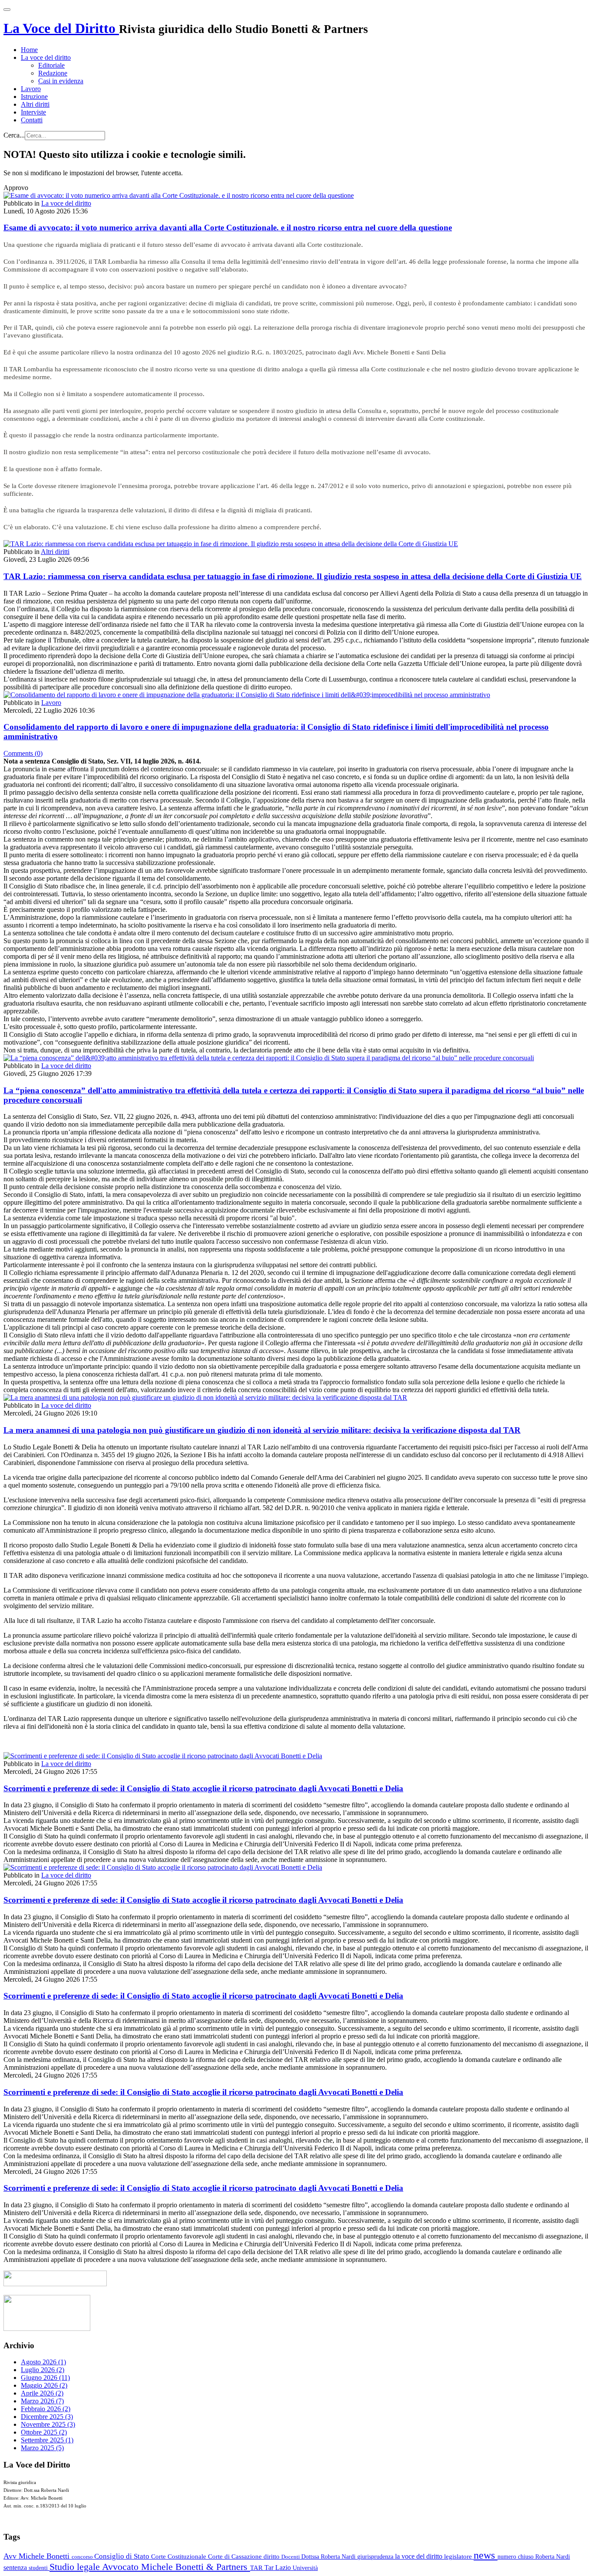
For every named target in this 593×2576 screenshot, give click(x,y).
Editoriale (51, 65)
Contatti (32, 120)
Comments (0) (23, 753)
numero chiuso (516, 2556)
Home (29, 50)
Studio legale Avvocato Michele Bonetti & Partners (150, 2567)
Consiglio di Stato (123, 2556)
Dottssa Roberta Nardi (329, 2556)
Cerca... (14, 135)
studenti (39, 2568)
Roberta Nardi (553, 2556)
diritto (272, 2556)
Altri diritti (35, 104)
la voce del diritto (420, 2556)
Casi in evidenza (61, 81)
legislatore (459, 2556)
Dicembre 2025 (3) (47, 2417)
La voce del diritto (46, 57)
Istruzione (34, 97)
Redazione (53, 73)
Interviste (33, 112)
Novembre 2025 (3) (48, 2424)
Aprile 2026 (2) (42, 2393)
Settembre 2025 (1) (47, 2440)
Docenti (291, 2557)
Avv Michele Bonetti (38, 2556)
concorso (83, 2557)
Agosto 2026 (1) (43, 2362)
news (486, 2555)
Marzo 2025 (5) (42, 2448)
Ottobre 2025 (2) (44, 2432)
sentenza (16, 2568)
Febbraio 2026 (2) (46, 2409)
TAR (257, 2568)
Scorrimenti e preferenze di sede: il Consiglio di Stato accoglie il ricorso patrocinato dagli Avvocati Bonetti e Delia (203, 1788)
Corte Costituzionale (180, 2556)
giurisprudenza (376, 2557)
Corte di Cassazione (236, 2556)
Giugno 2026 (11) (45, 2378)
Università (305, 2568)
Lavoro (31, 89)
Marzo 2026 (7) (42, 2401)
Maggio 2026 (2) (44, 2385)
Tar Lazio (278, 2568)
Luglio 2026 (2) (43, 2370)
